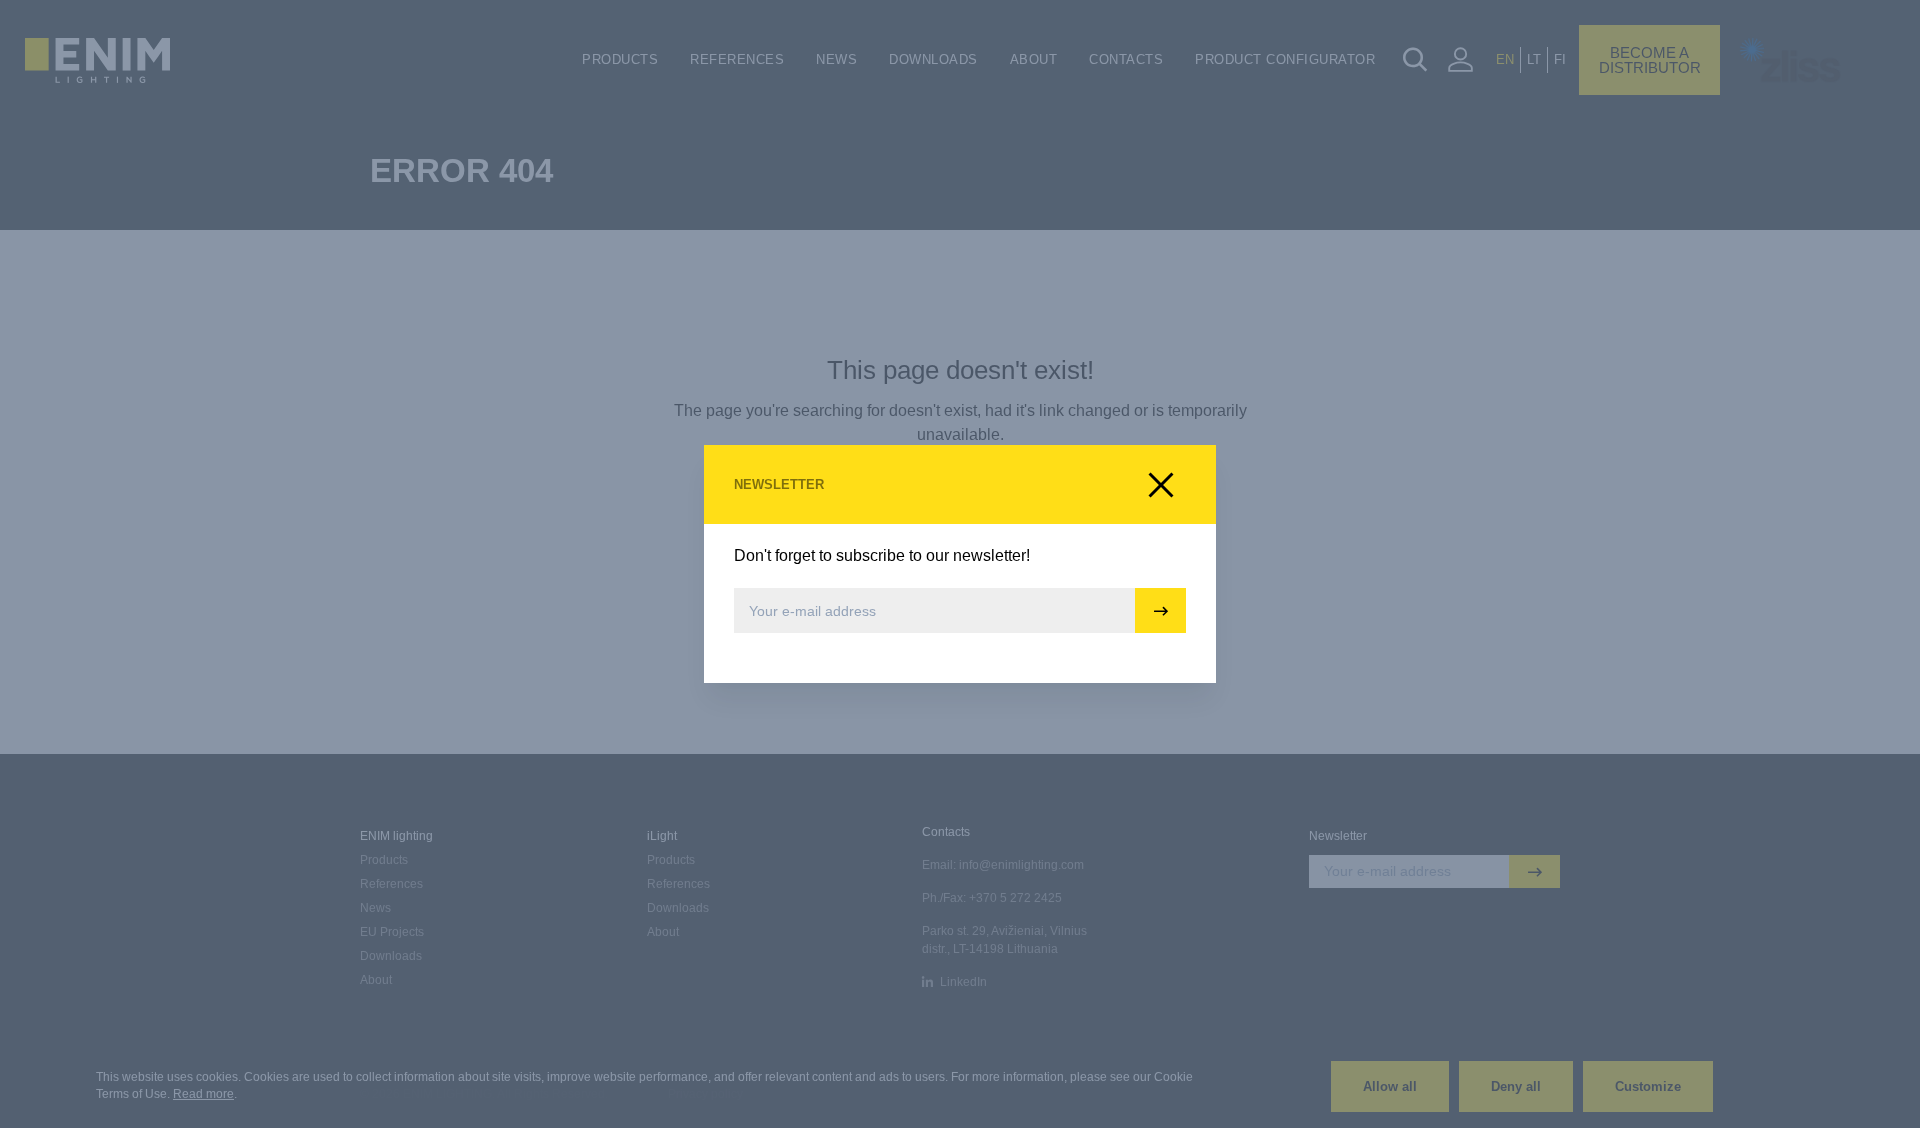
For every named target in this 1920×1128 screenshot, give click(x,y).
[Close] (1161, 485)
